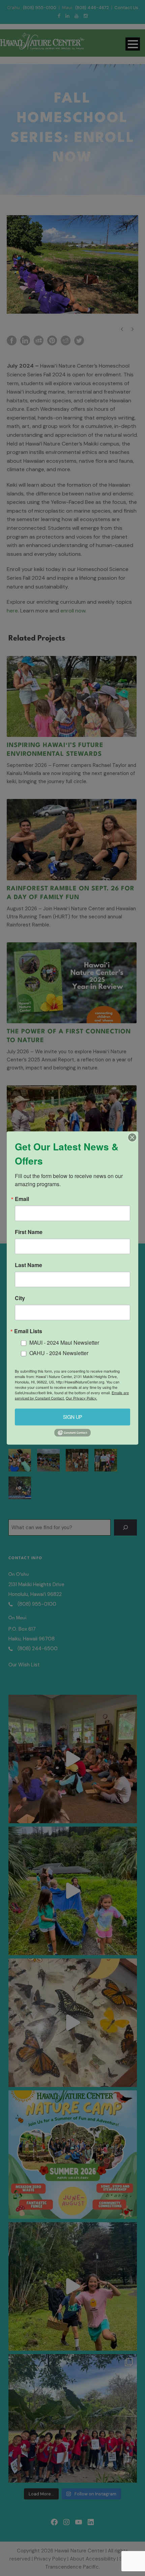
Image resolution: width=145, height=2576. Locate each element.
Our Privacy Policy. (81, 1398)
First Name (29, 1232)
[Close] (132, 1138)
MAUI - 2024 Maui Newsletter (64, 1342)
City (20, 1298)
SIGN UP (73, 1417)
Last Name (28, 1265)
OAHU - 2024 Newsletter (59, 1353)
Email (22, 1199)
